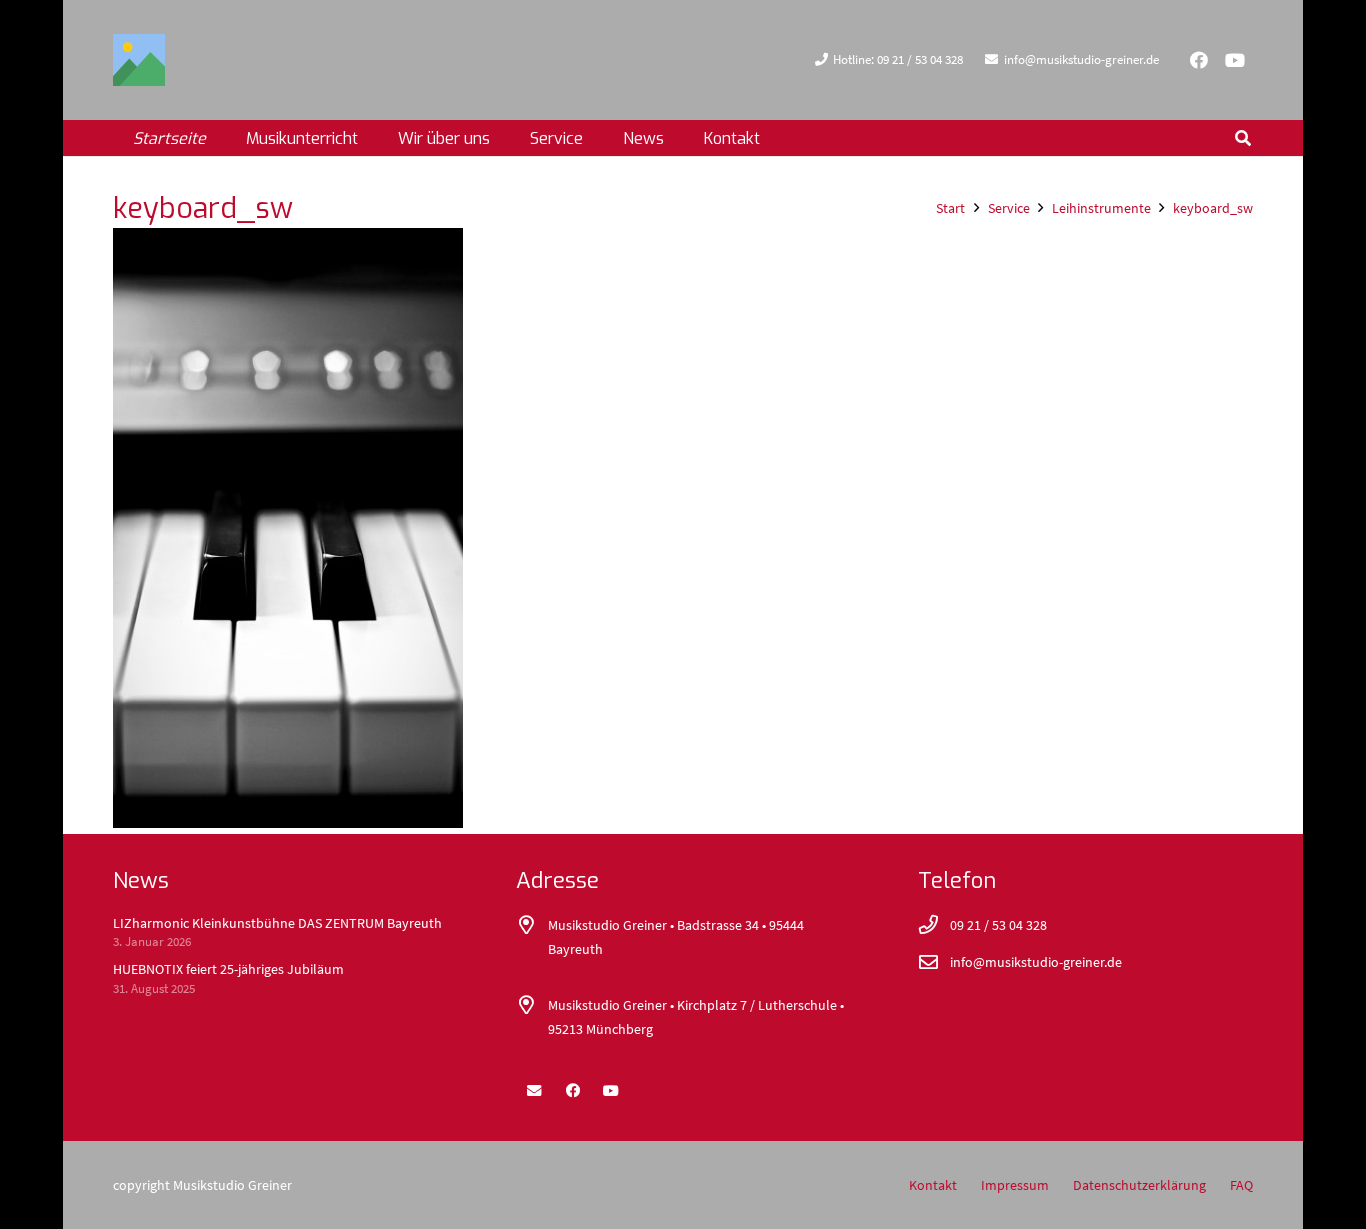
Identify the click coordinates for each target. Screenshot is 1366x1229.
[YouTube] (1235, 60)
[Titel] (139, 60)
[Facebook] (1199, 60)
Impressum (1015, 1185)
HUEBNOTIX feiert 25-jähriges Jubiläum (228, 969)
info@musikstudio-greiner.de (1036, 962)
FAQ (1241, 1185)
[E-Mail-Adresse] (534, 1091)
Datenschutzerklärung (1139, 1185)
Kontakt (933, 1185)
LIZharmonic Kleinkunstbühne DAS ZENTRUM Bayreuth (277, 923)
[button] (504, 137)
